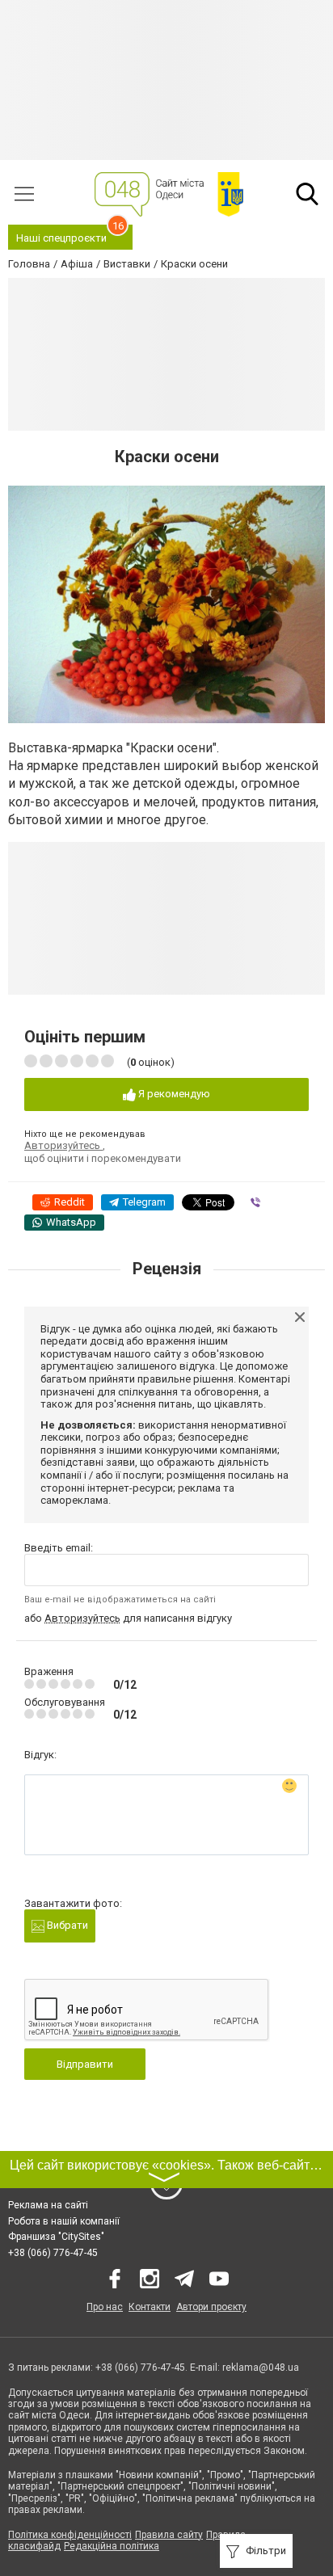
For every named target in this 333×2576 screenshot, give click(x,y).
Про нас (105, 2307)
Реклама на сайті (48, 2205)
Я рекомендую (173, 1094)
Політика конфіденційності (70, 2535)
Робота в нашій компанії (64, 2221)
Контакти (150, 2307)
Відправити (85, 2064)
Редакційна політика (112, 2546)
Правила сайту (169, 2535)
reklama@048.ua (261, 2368)
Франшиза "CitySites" (56, 2237)
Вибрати (66, 1925)
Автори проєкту (211, 2307)
